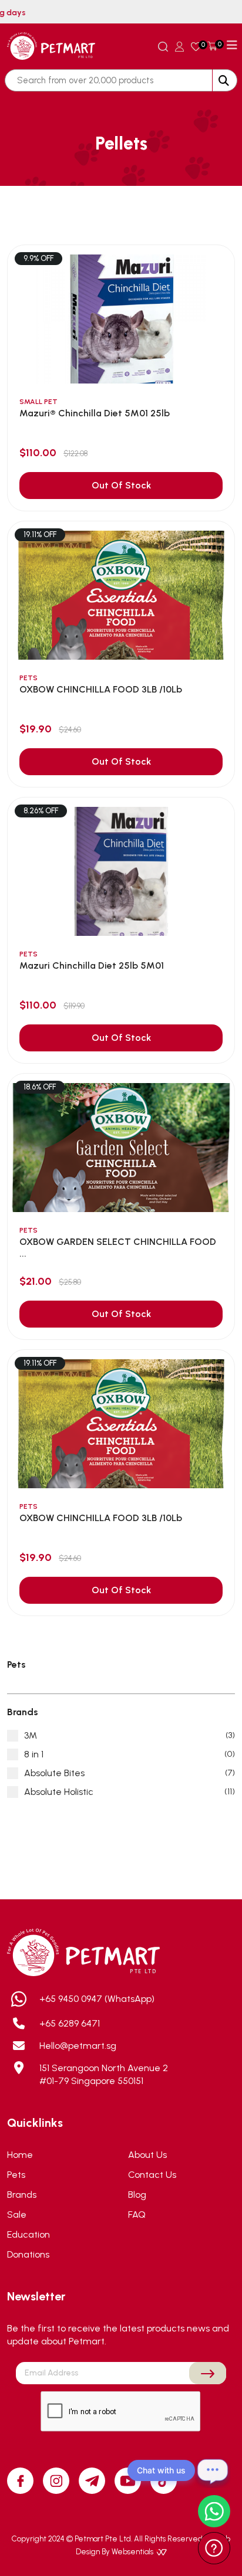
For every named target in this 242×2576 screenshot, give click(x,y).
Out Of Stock (121, 485)
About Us (147, 2155)
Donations (28, 2254)
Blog (137, 2195)
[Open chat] (213, 2470)
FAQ (137, 2214)
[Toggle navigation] (232, 45)
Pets (16, 2175)
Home (20, 2155)
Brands (22, 2195)
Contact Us (152, 2175)
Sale (17, 2214)
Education (28, 2234)
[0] (196, 46)
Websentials (133, 2552)
